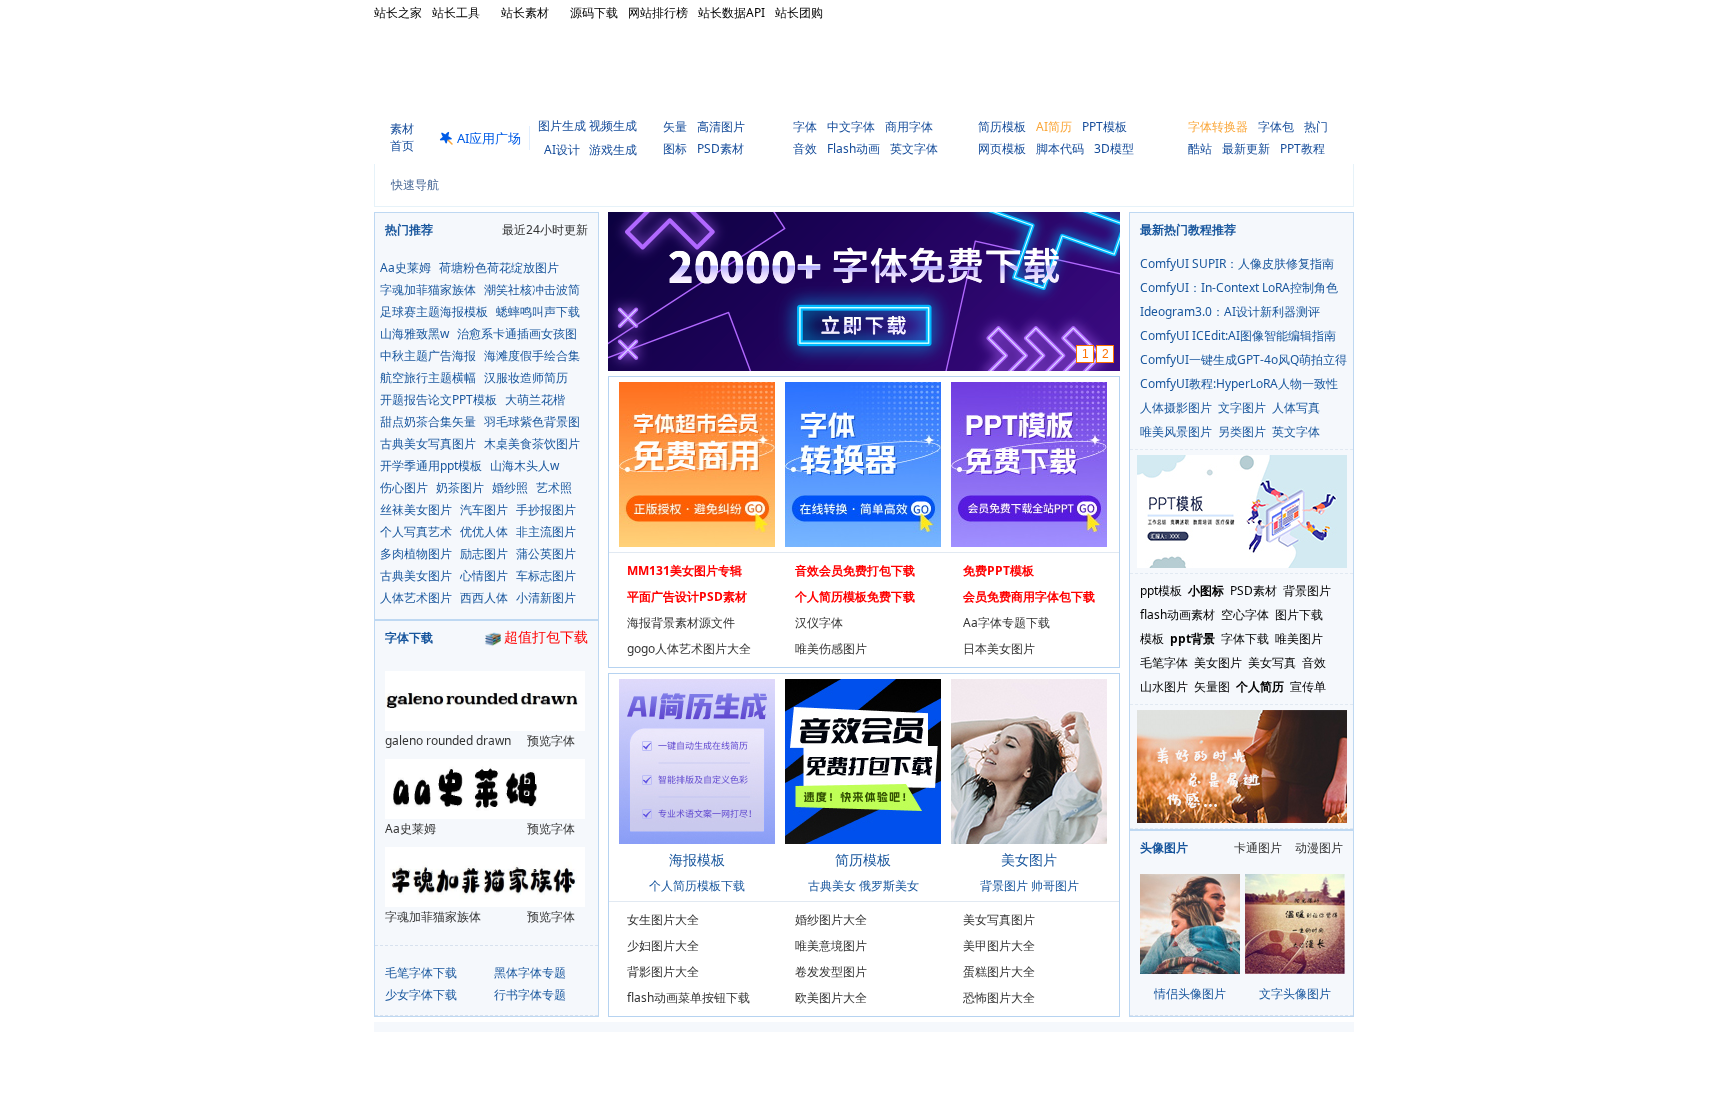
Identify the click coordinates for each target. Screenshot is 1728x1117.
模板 (1152, 638)
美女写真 (1272, 662)
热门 (1316, 126)
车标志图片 (546, 575)
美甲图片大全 (999, 945)
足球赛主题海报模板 (434, 311)
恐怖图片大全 (999, 997)
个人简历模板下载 (697, 885)
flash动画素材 (1177, 614)
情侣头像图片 (1190, 993)
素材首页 (402, 137)
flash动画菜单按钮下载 (688, 997)
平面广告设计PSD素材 (687, 596)
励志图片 (484, 553)
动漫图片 (1319, 847)
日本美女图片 (999, 648)
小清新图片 (546, 597)
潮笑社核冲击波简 (532, 289)
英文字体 (914, 148)
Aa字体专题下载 (1006, 622)
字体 (805, 126)
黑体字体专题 (530, 972)
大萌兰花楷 (535, 399)
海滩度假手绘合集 (532, 355)
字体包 (1276, 126)
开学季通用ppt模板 (431, 465)
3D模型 (1114, 148)
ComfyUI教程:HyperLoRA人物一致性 (1239, 383)
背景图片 (1004, 885)
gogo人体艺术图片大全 (689, 648)
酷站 (1200, 148)
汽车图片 (484, 509)
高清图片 (721, 126)
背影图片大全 (663, 971)
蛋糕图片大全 (999, 971)
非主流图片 (546, 531)
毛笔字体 (1164, 662)
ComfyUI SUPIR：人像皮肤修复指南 (1237, 263)
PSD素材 (720, 148)
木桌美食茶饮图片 (532, 443)
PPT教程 (1302, 148)
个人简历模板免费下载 (855, 596)
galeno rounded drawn (448, 740)
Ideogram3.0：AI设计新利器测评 (1230, 311)
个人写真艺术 (416, 531)
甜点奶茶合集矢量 (428, 421)
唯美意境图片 (831, 945)
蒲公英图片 (546, 553)
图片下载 (1299, 614)
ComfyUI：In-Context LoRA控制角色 (1239, 287)
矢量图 (1212, 686)
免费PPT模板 (998, 570)
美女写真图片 (999, 919)
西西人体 (484, 597)
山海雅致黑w (414, 333)
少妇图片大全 (663, 945)
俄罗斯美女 (889, 885)
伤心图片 (404, 487)
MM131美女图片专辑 (684, 570)
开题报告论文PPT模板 (438, 399)
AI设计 (562, 149)
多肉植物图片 (416, 553)
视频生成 (613, 125)
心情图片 (484, 575)
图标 (675, 148)
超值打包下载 (546, 637)
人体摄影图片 (1176, 407)
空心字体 (1245, 614)
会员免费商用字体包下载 (1029, 596)
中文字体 (851, 126)
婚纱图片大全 (831, 919)
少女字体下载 (421, 994)
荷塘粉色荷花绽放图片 (499, 267)
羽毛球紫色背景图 (532, 421)
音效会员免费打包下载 (855, 570)
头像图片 (1164, 847)
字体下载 (409, 637)
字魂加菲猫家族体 (428, 289)
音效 (805, 148)
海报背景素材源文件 (681, 622)
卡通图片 (1258, 847)
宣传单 (1308, 686)
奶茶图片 (460, 487)
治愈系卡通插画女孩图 (517, 333)
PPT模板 (1104, 126)
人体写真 (1296, 407)
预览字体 (551, 740)
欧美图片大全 (831, 997)
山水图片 (1164, 686)
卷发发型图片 (831, 971)
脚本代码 (1060, 148)
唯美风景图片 (1176, 431)
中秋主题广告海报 (428, 355)
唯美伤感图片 (831, 648)
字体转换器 (1218, 126)
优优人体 (484, 531)
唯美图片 (1299, 638)
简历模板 (1002, 126)
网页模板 (1002, 148)
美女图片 (1218, 662)
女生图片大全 (663, 919)
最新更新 (1246, 148)
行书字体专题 (530, 994)
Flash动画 (853, 148)
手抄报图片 (546, 509)
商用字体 (909, 126)
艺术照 (554, 487)
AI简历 (1054, 126)
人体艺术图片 (416, 597)
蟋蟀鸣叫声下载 (538, 311)
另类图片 (1242, 431)
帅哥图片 (1055, 885)
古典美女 (832, 885)
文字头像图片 (1295, 993)
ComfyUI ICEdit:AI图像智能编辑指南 (1238, 335)
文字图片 (1242, 407)
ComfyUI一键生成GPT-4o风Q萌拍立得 (1243, 359)
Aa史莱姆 (405, 267)
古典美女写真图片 (428, 443)
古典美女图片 (416, 575)
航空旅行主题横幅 (428, 377)
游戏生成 (613, 149)
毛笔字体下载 (421, 972)
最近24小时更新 (545, 229)
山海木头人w (524, 465)
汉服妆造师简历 (526, 377)
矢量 (675, 126)
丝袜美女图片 (416, 509)
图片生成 (562, 125)
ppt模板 (1161, 590)
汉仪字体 (819, 622)
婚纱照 (510, 487)
